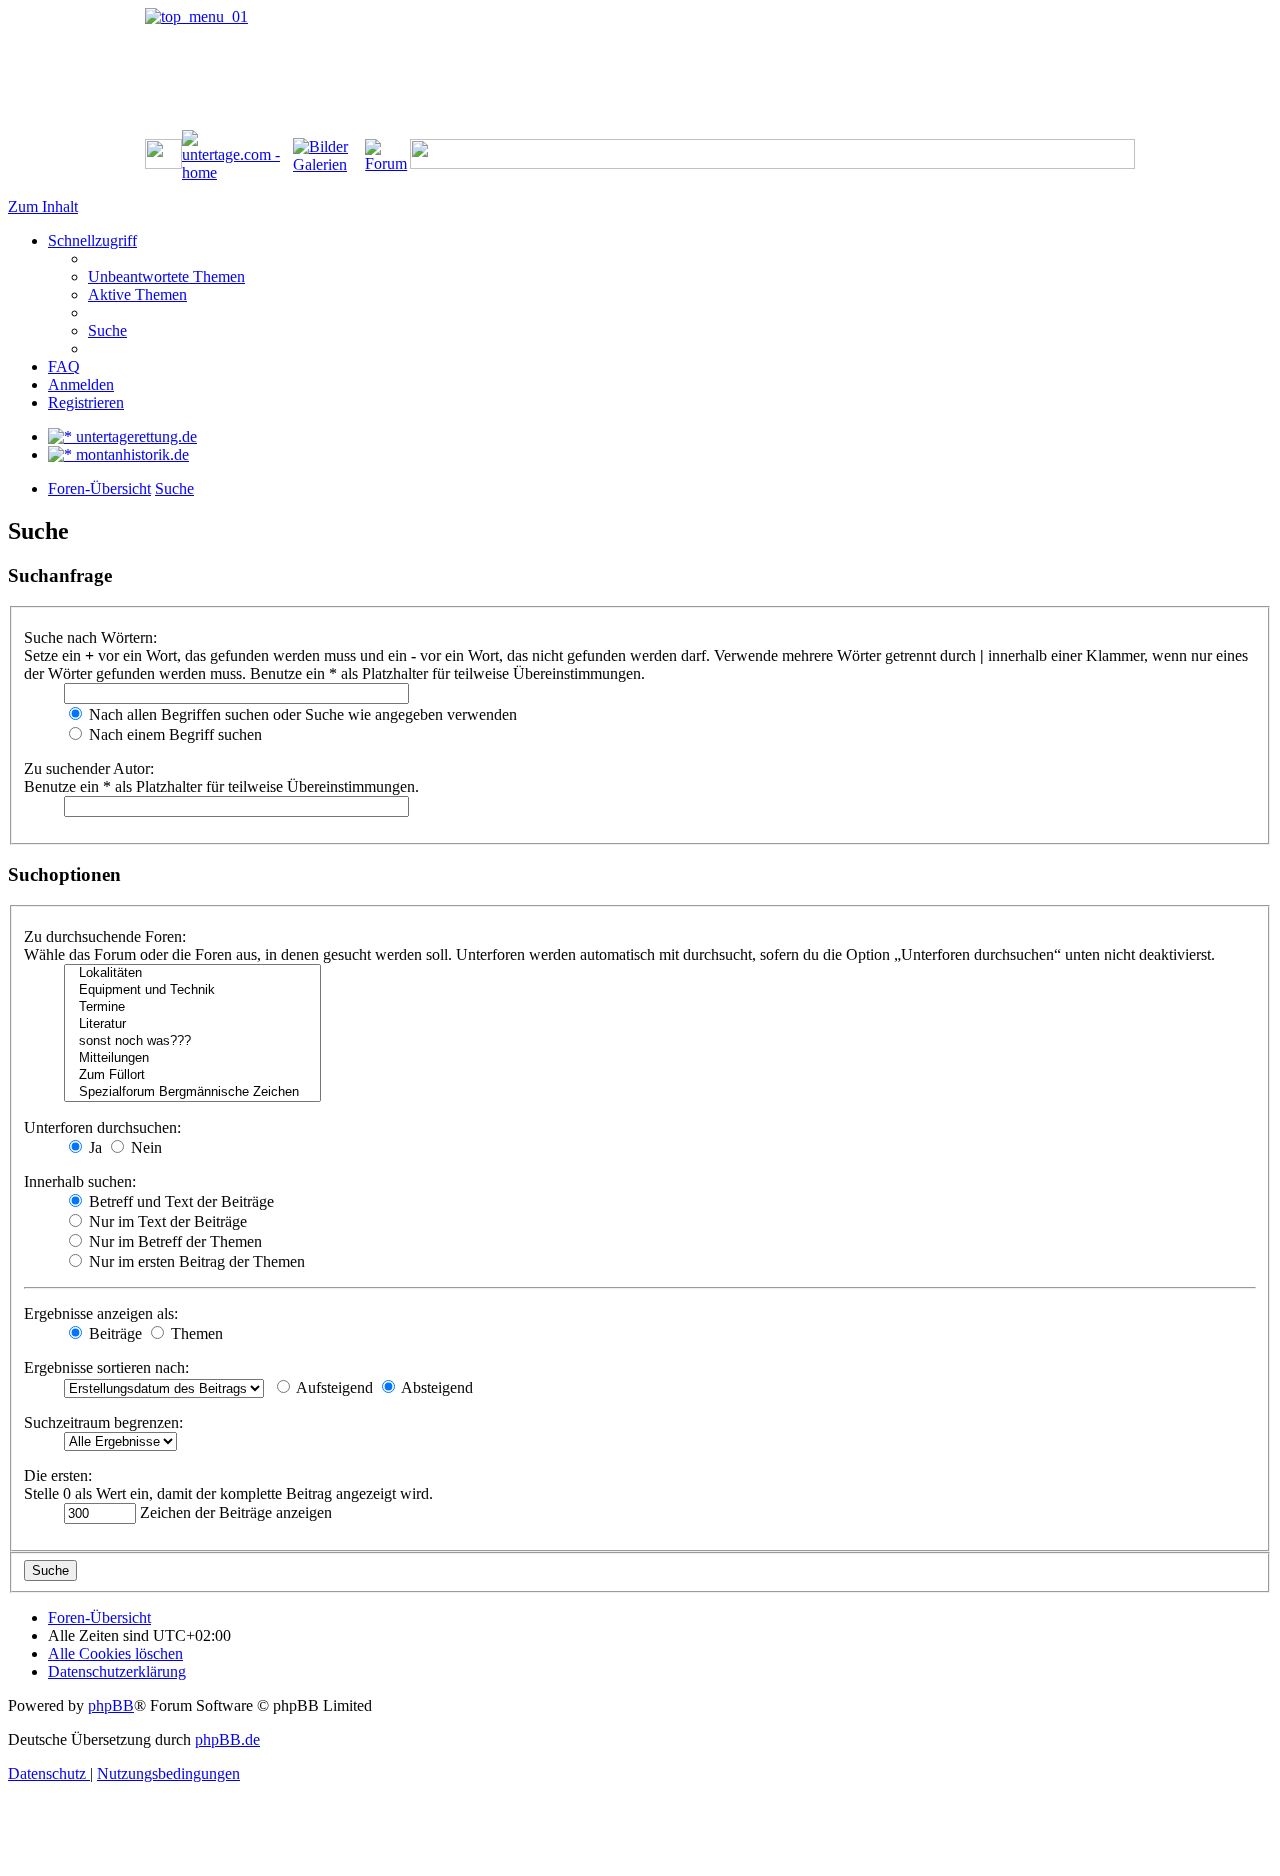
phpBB (111, 1705)
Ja (93, 1147)
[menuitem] (166, 276)
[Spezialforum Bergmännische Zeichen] (192, 1092)
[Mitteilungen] (192, 1058)
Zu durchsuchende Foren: (105, 936)
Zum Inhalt (43, 206)
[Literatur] (192, 1024)
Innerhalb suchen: (80, 1181)
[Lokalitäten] (192, 973)
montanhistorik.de (130, 454)
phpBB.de (227, 1739)
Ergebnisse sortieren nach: (106, 1367)
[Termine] (192, 1007)
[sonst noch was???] (192, 1041)
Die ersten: (58, 1475)
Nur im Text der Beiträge (166, 1221)
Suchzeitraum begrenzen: (103, 1422)
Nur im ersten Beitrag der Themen (195, 1261)
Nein (144, 1147)
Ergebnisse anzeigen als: (101, 1313)
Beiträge (113, 1333)
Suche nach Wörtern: (90, 637)
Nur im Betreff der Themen (173, 1241)
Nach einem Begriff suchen (173, 734)
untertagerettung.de (134, 436)
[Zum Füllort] (192, 1075)
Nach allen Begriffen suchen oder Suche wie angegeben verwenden (301, 714)
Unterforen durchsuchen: (102, 1127)
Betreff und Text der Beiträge (179, 1201)
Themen (195, 1333)
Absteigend (435, 1387)
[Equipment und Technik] (192, 990)
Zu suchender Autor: (89, 768)
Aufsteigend (333, 1387)
